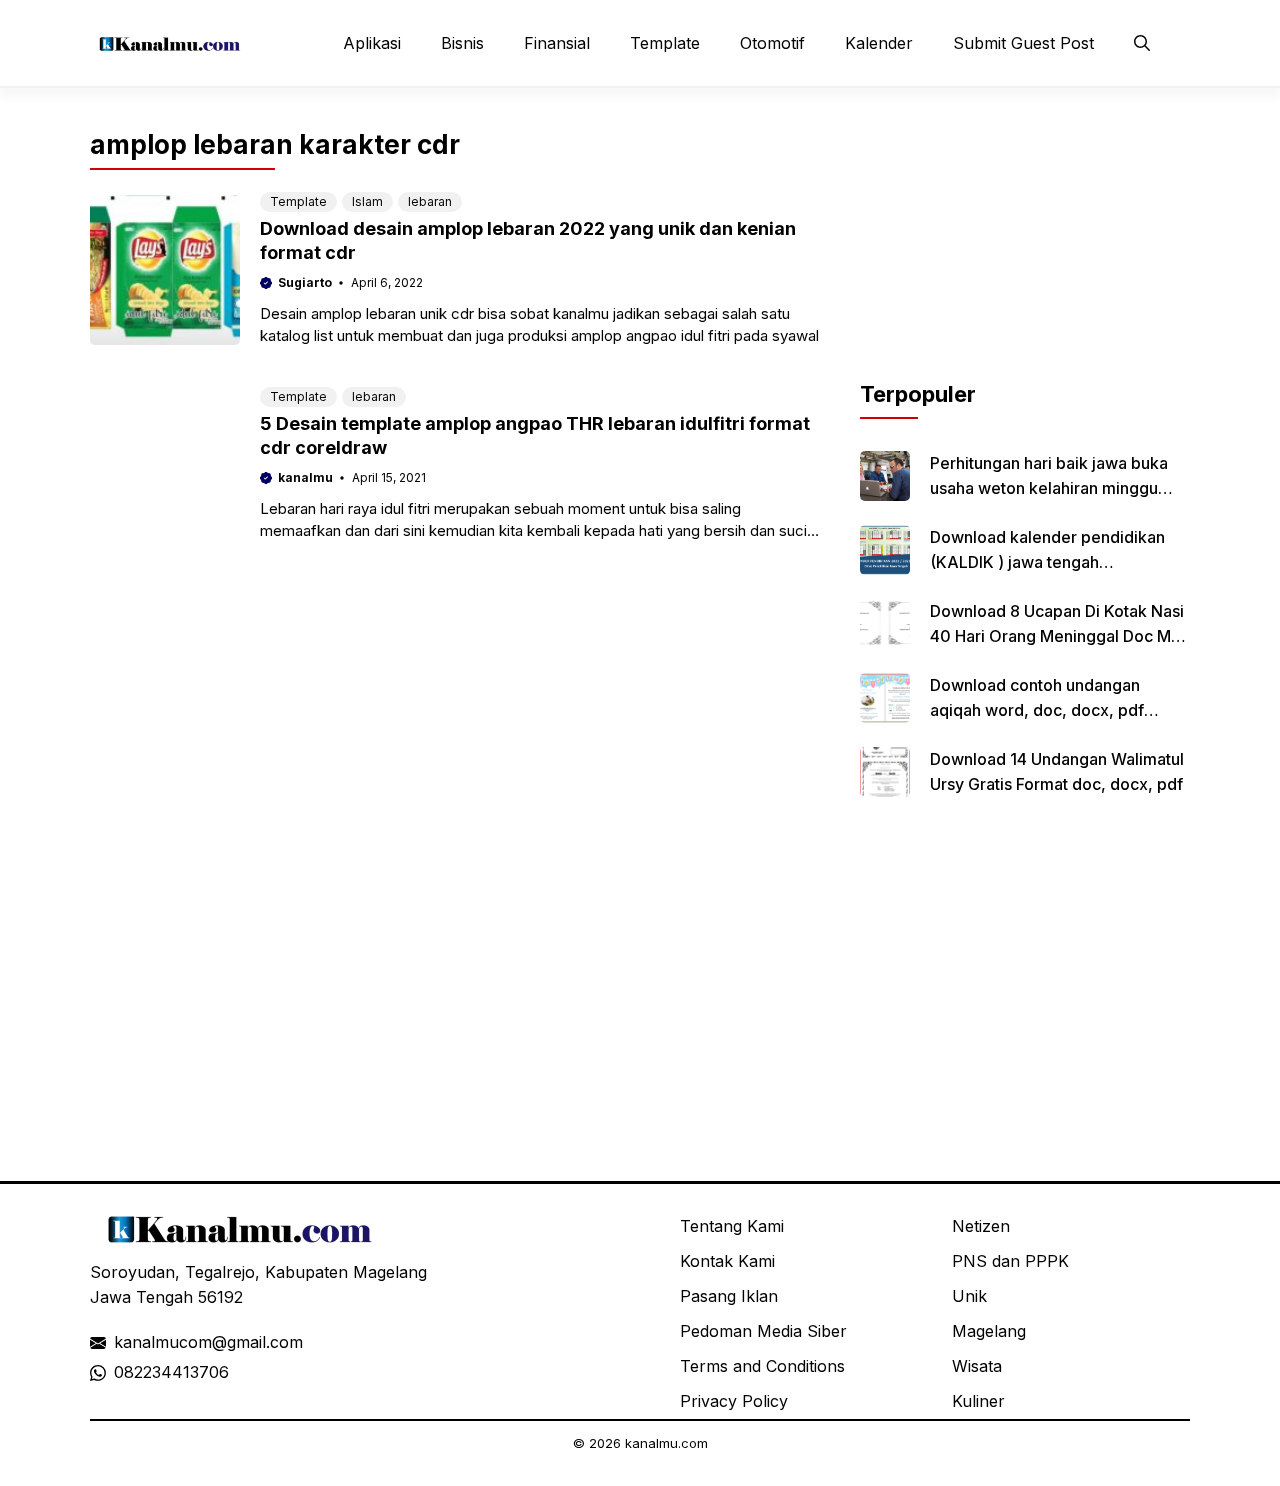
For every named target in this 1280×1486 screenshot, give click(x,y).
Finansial (557, 43)
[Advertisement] (1025, 253)
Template (665, 43)
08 (124, 1372)
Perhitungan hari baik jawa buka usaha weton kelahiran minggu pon (1049, 488)
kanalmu (305, 477)
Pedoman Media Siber (763, 1331)
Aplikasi (372, 43)
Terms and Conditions (762, 1366)
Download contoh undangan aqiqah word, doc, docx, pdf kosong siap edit (1037, 710)
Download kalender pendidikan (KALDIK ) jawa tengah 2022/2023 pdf (1047, 562)
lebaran (430, 201)
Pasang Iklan (729, 1296)
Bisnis (462, 43)
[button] (1142, 43)
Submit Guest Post (1023, 43)
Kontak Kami (727, 1261)
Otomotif (772, 43)
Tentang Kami (732, 1226)
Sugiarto (305, 282)
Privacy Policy (734, 1401)
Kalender (879, 43)
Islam (367, 201)
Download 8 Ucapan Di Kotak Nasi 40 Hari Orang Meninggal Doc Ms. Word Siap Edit (1057, 636)
